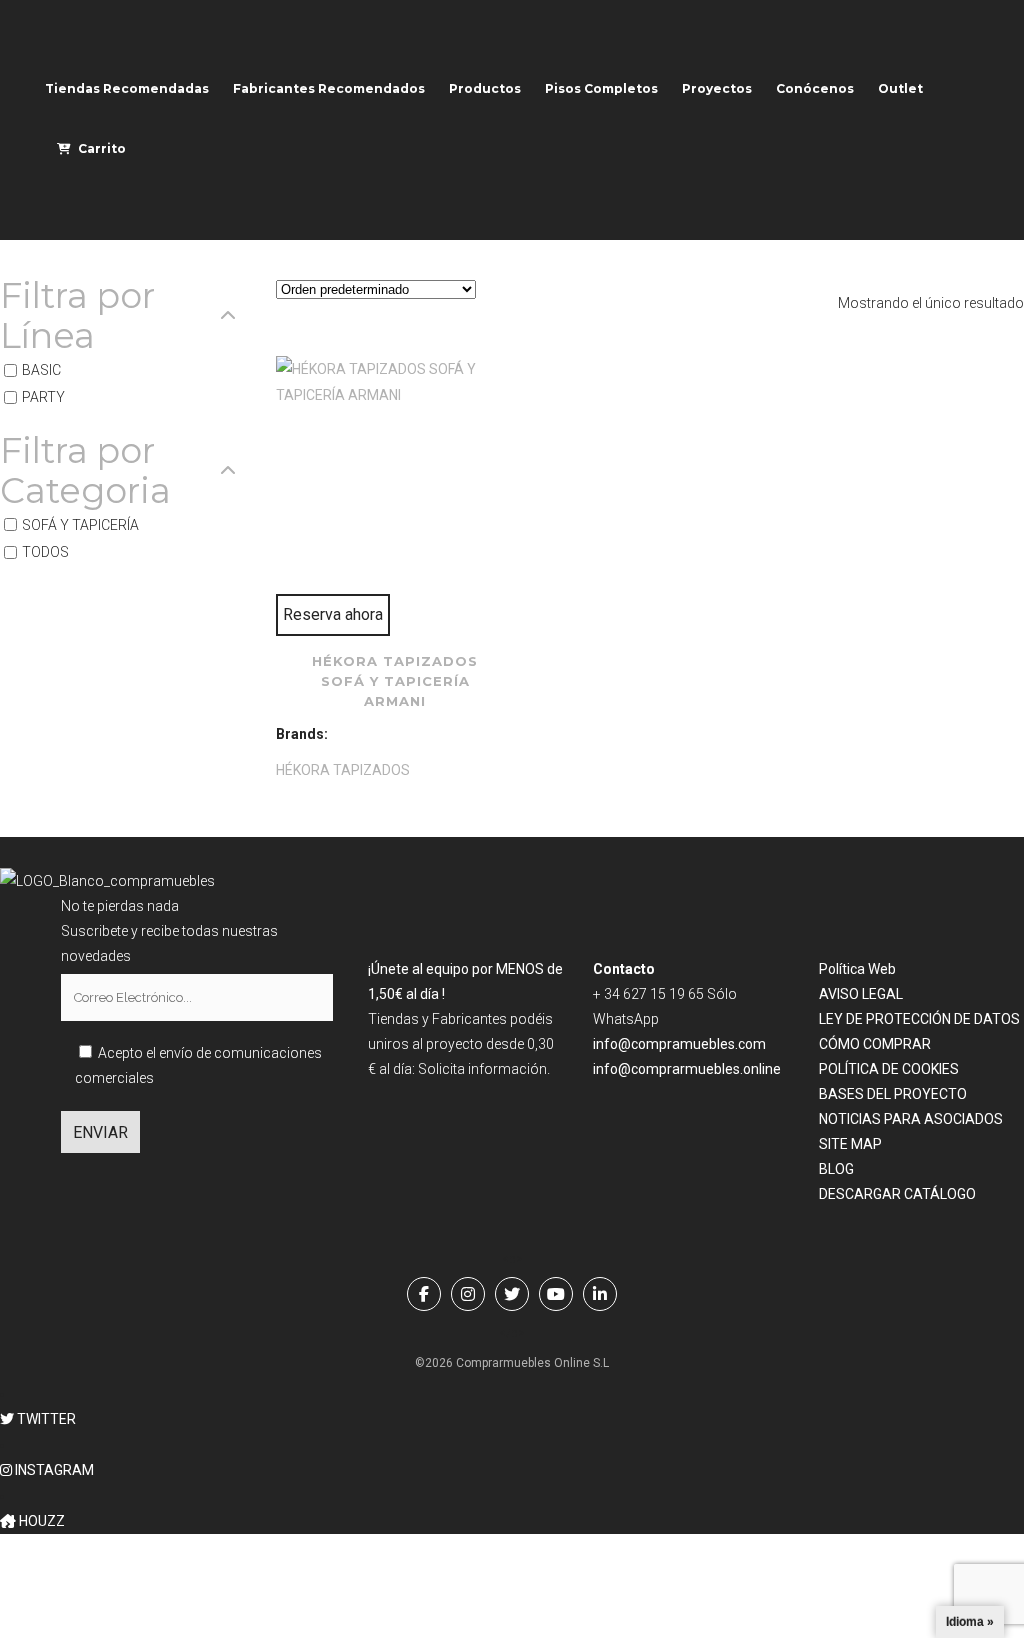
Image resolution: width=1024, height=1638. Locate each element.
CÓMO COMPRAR (875, 1044)
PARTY (43, 398)
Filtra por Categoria (85, 471)
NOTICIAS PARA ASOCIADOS (911, 1119)
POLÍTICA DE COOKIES (889, 1069)
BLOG (836, 1169)
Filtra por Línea (77, 316)
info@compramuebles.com (679, 1044)
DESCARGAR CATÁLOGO (897, 1194)
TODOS (45, 552)
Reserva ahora (333, 614)
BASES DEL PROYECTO (893, 1094)
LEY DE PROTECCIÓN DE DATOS (919, 1019)
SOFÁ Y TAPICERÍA (80, 525)
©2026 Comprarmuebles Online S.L (512, 1363)
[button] (38, 1419)
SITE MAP (850, 1144)
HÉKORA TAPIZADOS (343, 770)
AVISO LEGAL (861, 994)
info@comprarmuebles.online (687, 1069)
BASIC (41, 370)
